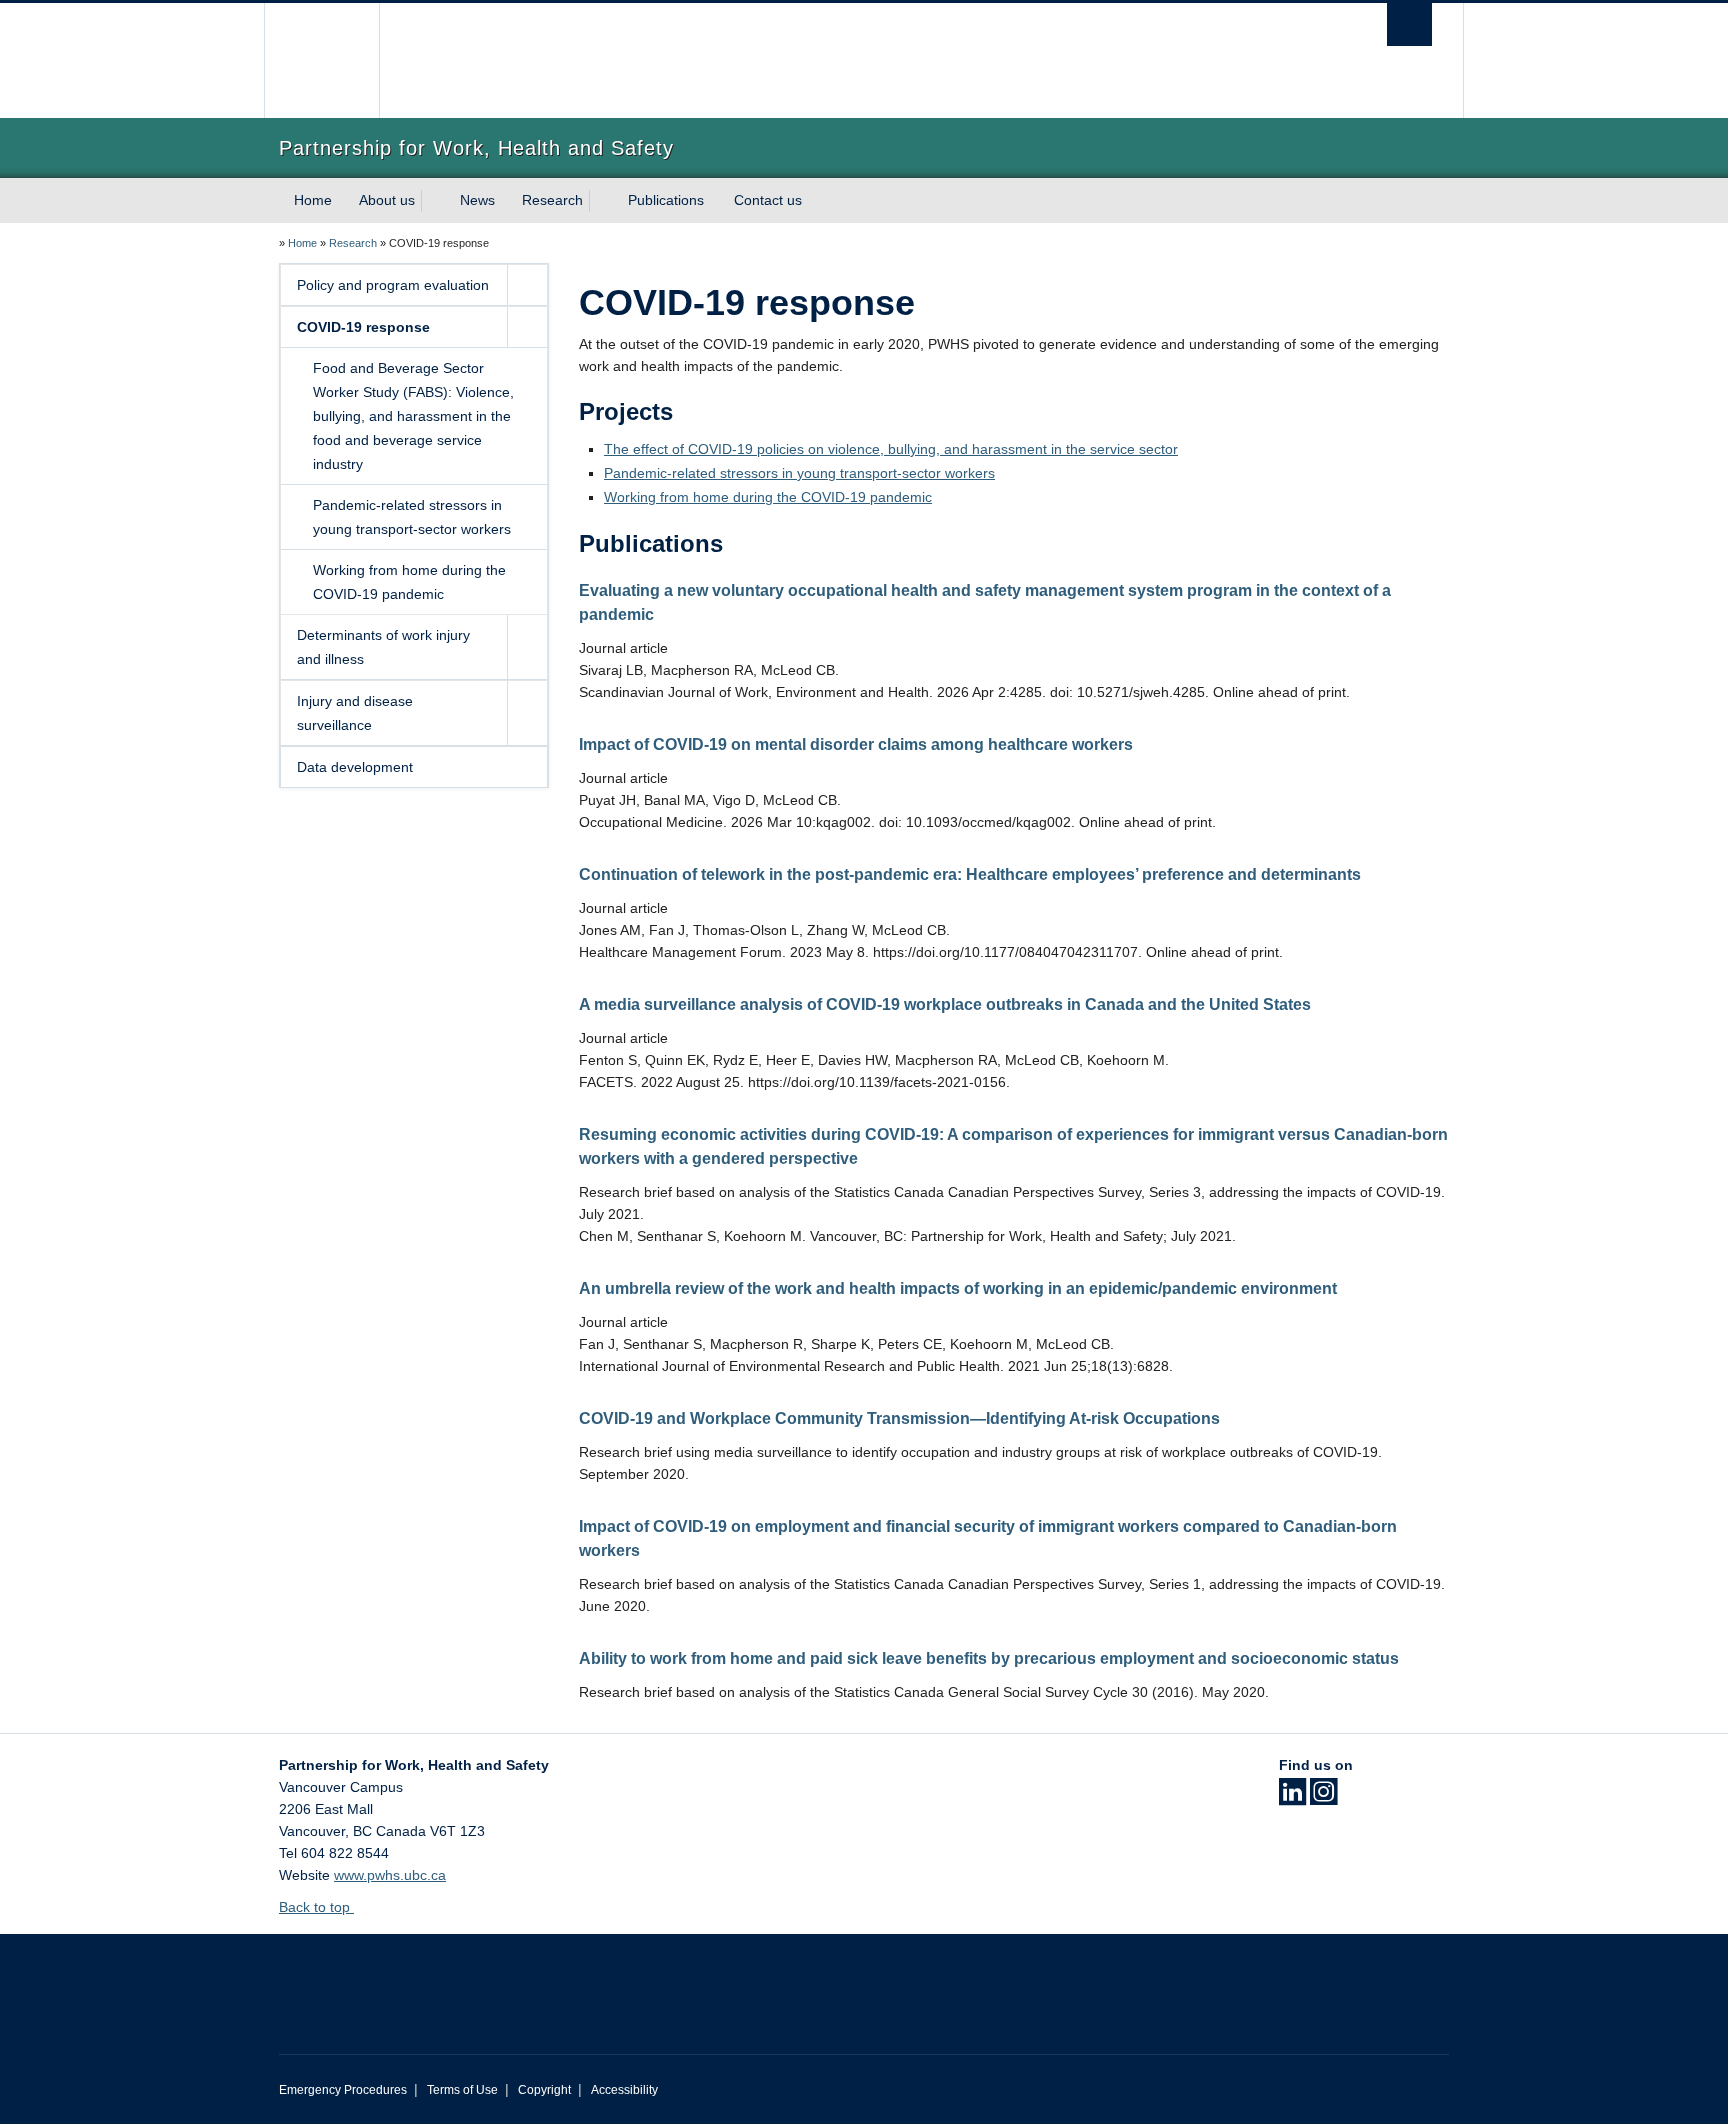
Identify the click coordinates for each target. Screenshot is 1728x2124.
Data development (355, 767)
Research (552, 200)
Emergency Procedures (343, 2090)
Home (313, 200)
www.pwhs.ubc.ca (390, 1875)
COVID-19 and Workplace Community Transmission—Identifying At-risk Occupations (899, 1418)
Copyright (544, 2090)
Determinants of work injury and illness (383, 647)
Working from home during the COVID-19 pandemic (409, 582)
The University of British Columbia (321, 60)
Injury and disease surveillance (355, 713)
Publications (666, 200)
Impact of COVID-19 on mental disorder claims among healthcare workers (856, 744)
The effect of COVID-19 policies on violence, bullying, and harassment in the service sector (891, 449)
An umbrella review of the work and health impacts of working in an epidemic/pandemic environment (958, 1288)
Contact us (768, 200)
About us (387, 200)
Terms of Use (462, 2090)
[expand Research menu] (601, 201)
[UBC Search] (1409, 24)
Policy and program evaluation (393, 285)
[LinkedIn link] (1292, 1798)
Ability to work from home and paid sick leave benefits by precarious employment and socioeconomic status (989, 1658)
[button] (527, 285)
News (477, 200)
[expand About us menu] (433, 201)
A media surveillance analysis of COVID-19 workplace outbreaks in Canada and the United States (945, 1004)
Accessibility (624, 2090)
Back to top (316, 1907)
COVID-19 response (363, 327)
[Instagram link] (1323, 1798)
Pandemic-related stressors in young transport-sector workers (412, 517)
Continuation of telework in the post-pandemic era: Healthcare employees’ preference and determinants (970, 874)
